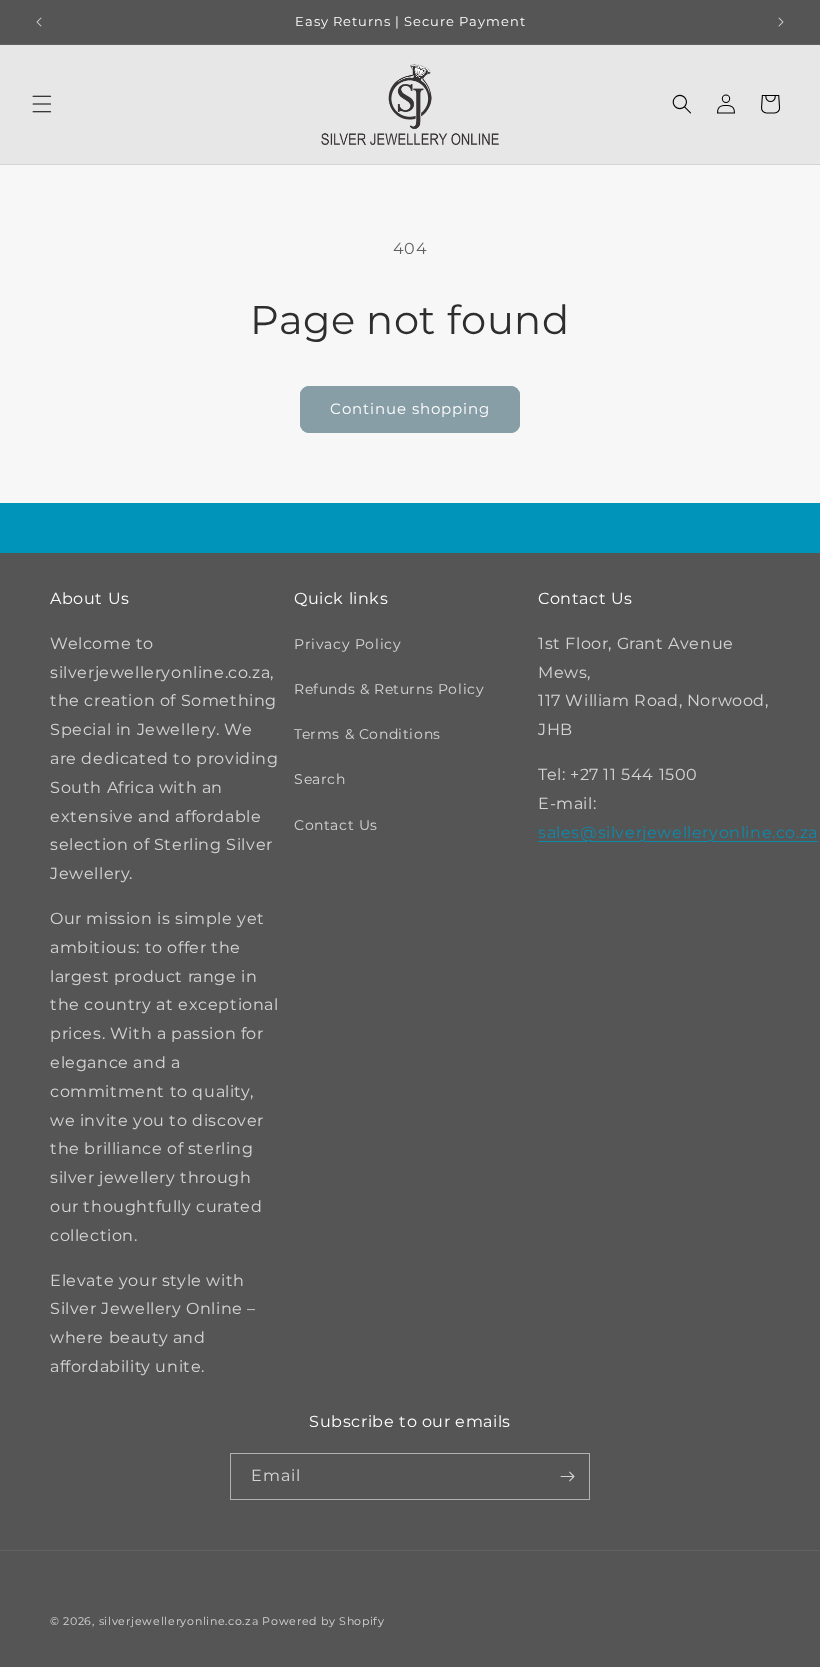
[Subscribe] (567, 1476)
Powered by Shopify (323, 1621)
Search (320, 779)
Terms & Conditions (367, 734)
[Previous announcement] (39, 22)
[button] (42, 104)
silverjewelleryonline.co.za (179, 1621)
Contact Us (336, 825)
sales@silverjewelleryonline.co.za (678, 832)
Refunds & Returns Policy (389, 689)
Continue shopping (410, 408)
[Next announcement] (781, 22)
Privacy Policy (347, 644)
